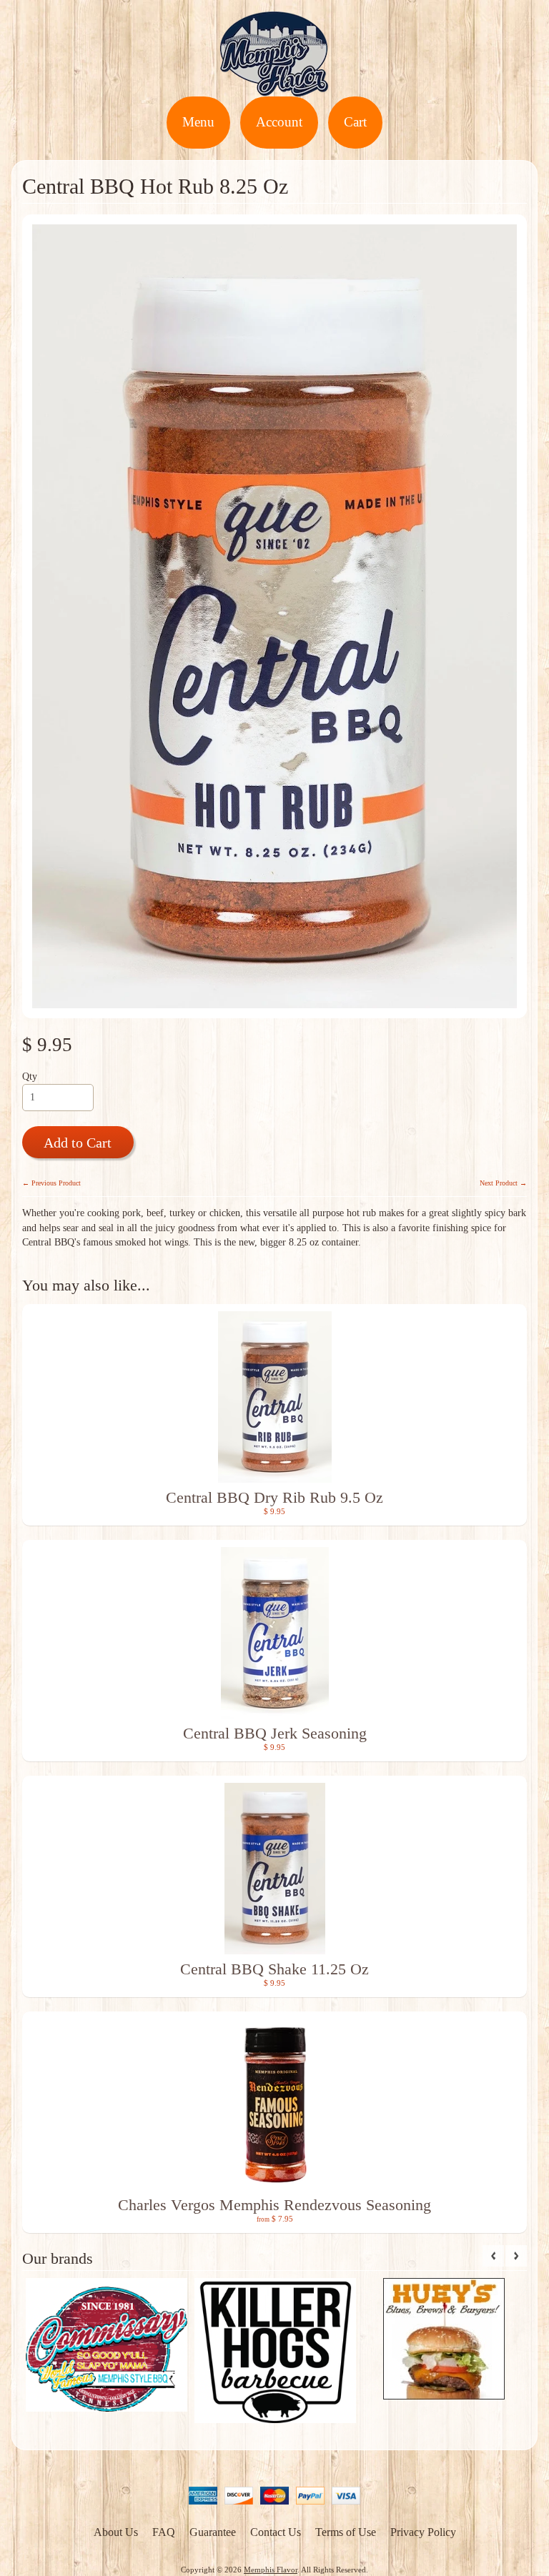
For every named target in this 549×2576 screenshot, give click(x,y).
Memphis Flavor (271, 2570)
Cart (355, 122)
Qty (30, 1076)
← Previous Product (51, 1183)
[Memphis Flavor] (274, 88)
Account (279, 122)
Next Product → (503, 1183)
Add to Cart (78, 1143)
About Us (116, 2532)
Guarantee (213, 2532)
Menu (198, 122)
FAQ (164, 2532)
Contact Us (276, 2532)
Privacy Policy (423, 2532)
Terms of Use (346, 2532)
